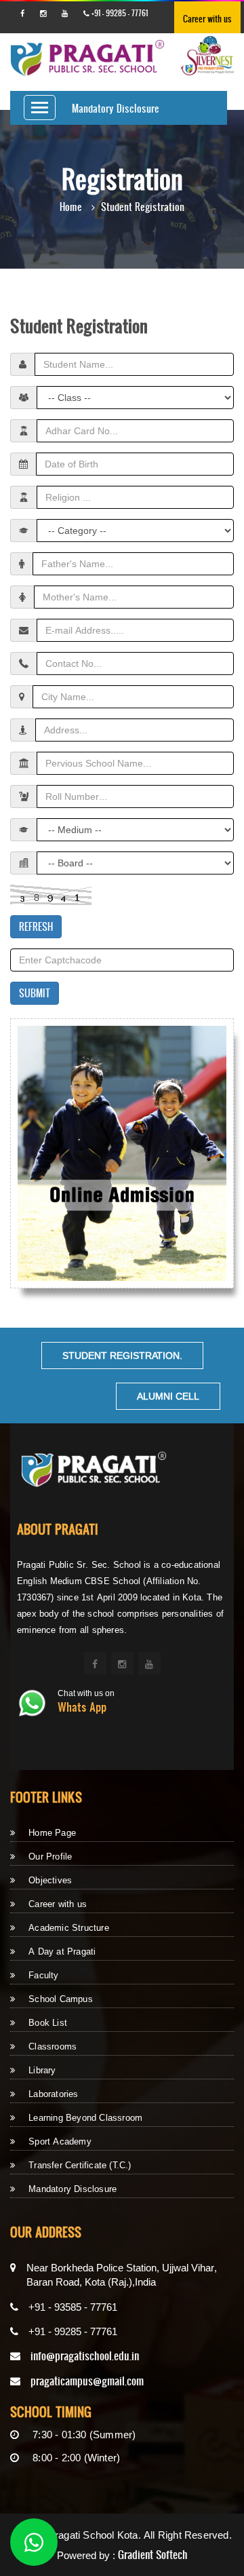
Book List (48, 2023)
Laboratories (53, 2094)
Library (42, 2070)
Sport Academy (60, 2141)
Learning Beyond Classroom (85, 2118)
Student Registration (143, 207)
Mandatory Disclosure (116, 108)
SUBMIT (35, 993)
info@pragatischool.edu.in (85, 2356)
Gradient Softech (153, 2555)
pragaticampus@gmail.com (87, 2381)
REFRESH (36, 926)
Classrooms (53, 2046)
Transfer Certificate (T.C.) (80, 2165)
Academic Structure (69, 1928)
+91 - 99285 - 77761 (119, 13)
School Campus (61, 1999)
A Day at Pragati (62, 1952)
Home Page (52, 1833)
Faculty (43, 1975)
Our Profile (50, 1857)
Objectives (50, 1880)
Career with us (207, 19)
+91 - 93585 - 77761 (73, 2307)
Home (71, 207)
